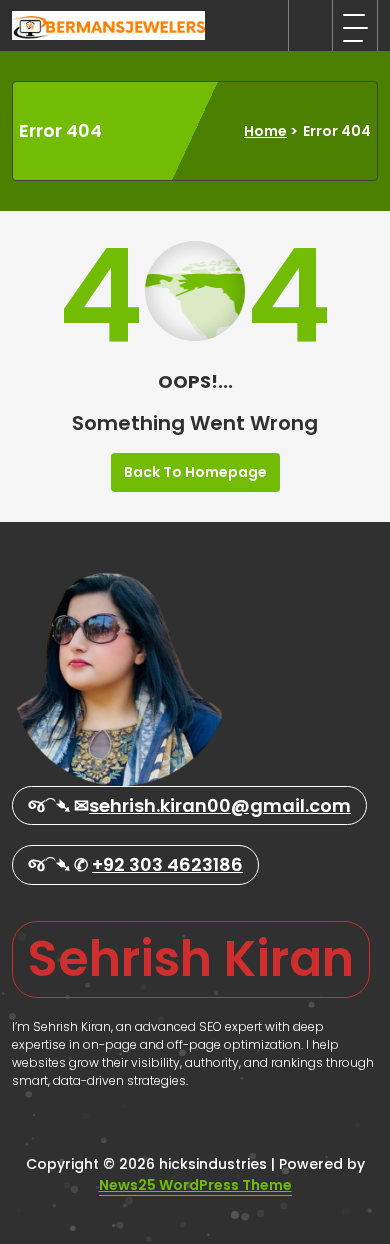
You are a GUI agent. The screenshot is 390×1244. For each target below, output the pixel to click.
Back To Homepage (195, 472)
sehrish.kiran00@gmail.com (220, 805)
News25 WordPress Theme (195, 1185)
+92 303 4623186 (167, 864)
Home (265, 131)
